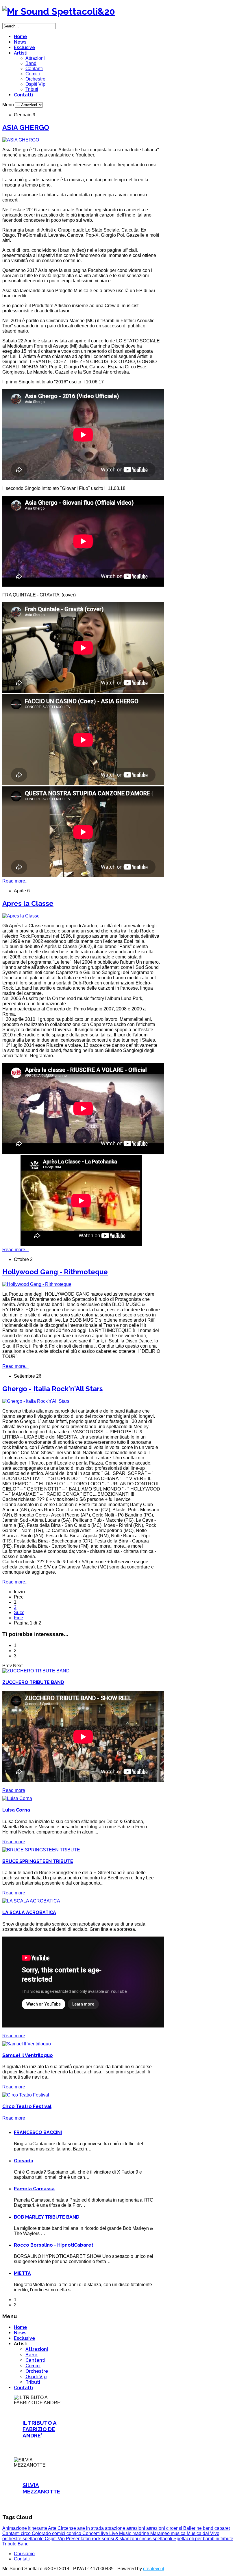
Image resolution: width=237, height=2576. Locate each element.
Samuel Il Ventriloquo (28, 2055)
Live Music (121, 2533)
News (20, 42)
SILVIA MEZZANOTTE (41, 2488)
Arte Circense (63, 2528)
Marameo (161, 2533)
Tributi (32, 89)
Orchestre (35, 79)
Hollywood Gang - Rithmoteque (55, 1272)
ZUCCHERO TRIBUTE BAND (33, 1682)
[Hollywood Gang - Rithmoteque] (37, 1284)
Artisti (21, 53)
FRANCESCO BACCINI (38, 2132)
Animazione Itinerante (25, 2528)
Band (31, 63)
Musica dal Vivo (203, 2533)
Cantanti (34, 69)
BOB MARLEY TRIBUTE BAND (47, 2217)
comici (59, 2533)
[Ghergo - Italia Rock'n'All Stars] (36, 1401)
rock (97, 2539)
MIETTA (22, 2273)
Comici (33, 74)
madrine (141, 2533)
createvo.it (154, 2569)
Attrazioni (35, 58)
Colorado (42, 2533)
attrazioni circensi (165, 2528)
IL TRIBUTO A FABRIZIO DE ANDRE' (40, 2429)
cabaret (222, 2528)
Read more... (15, 881)
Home (20, 37)
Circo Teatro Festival (27, 2106)
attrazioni (136, 2528)
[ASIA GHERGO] (21, 140)
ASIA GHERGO (26, 127)
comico (74, 2533)
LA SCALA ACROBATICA (29, 1912)
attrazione (116, 2528)
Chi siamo (24, 2554)
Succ (19, 1612)
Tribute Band (15, 2544)
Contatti (23, 95)
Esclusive (24, 47)
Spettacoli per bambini (197, 2539)
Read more (14, 1790)
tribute (227, 2539)
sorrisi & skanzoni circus (127, 2539)
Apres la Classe (28, 903)
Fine (18, 1618)
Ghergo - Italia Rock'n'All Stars (53, 1389)
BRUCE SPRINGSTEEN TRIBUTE (38, 1861)
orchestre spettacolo (24, 2539)
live (105, 2533)
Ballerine (193, 2528)
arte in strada (91, 2528)
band (209, 2528)
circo (26, 2533)
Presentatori (79, 2539)
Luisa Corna (16, 1810)
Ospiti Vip (35, 84)
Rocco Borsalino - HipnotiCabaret (54, 2245)
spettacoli (163, 2539)
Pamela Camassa (34, 2189)
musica (179, 2533)
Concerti (92, 2533)
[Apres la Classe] (21, 916)
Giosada (24, 2161)
